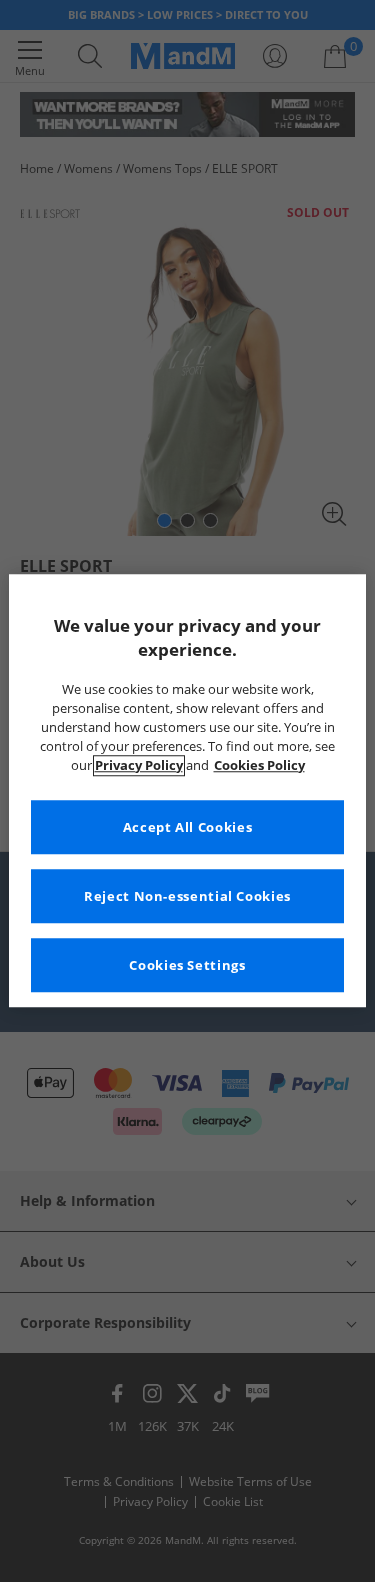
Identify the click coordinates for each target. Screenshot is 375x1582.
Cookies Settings (187, 965)
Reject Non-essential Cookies (187, 896)
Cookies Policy (259, 765)
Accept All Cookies (187, 827)
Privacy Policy (139, 765)
